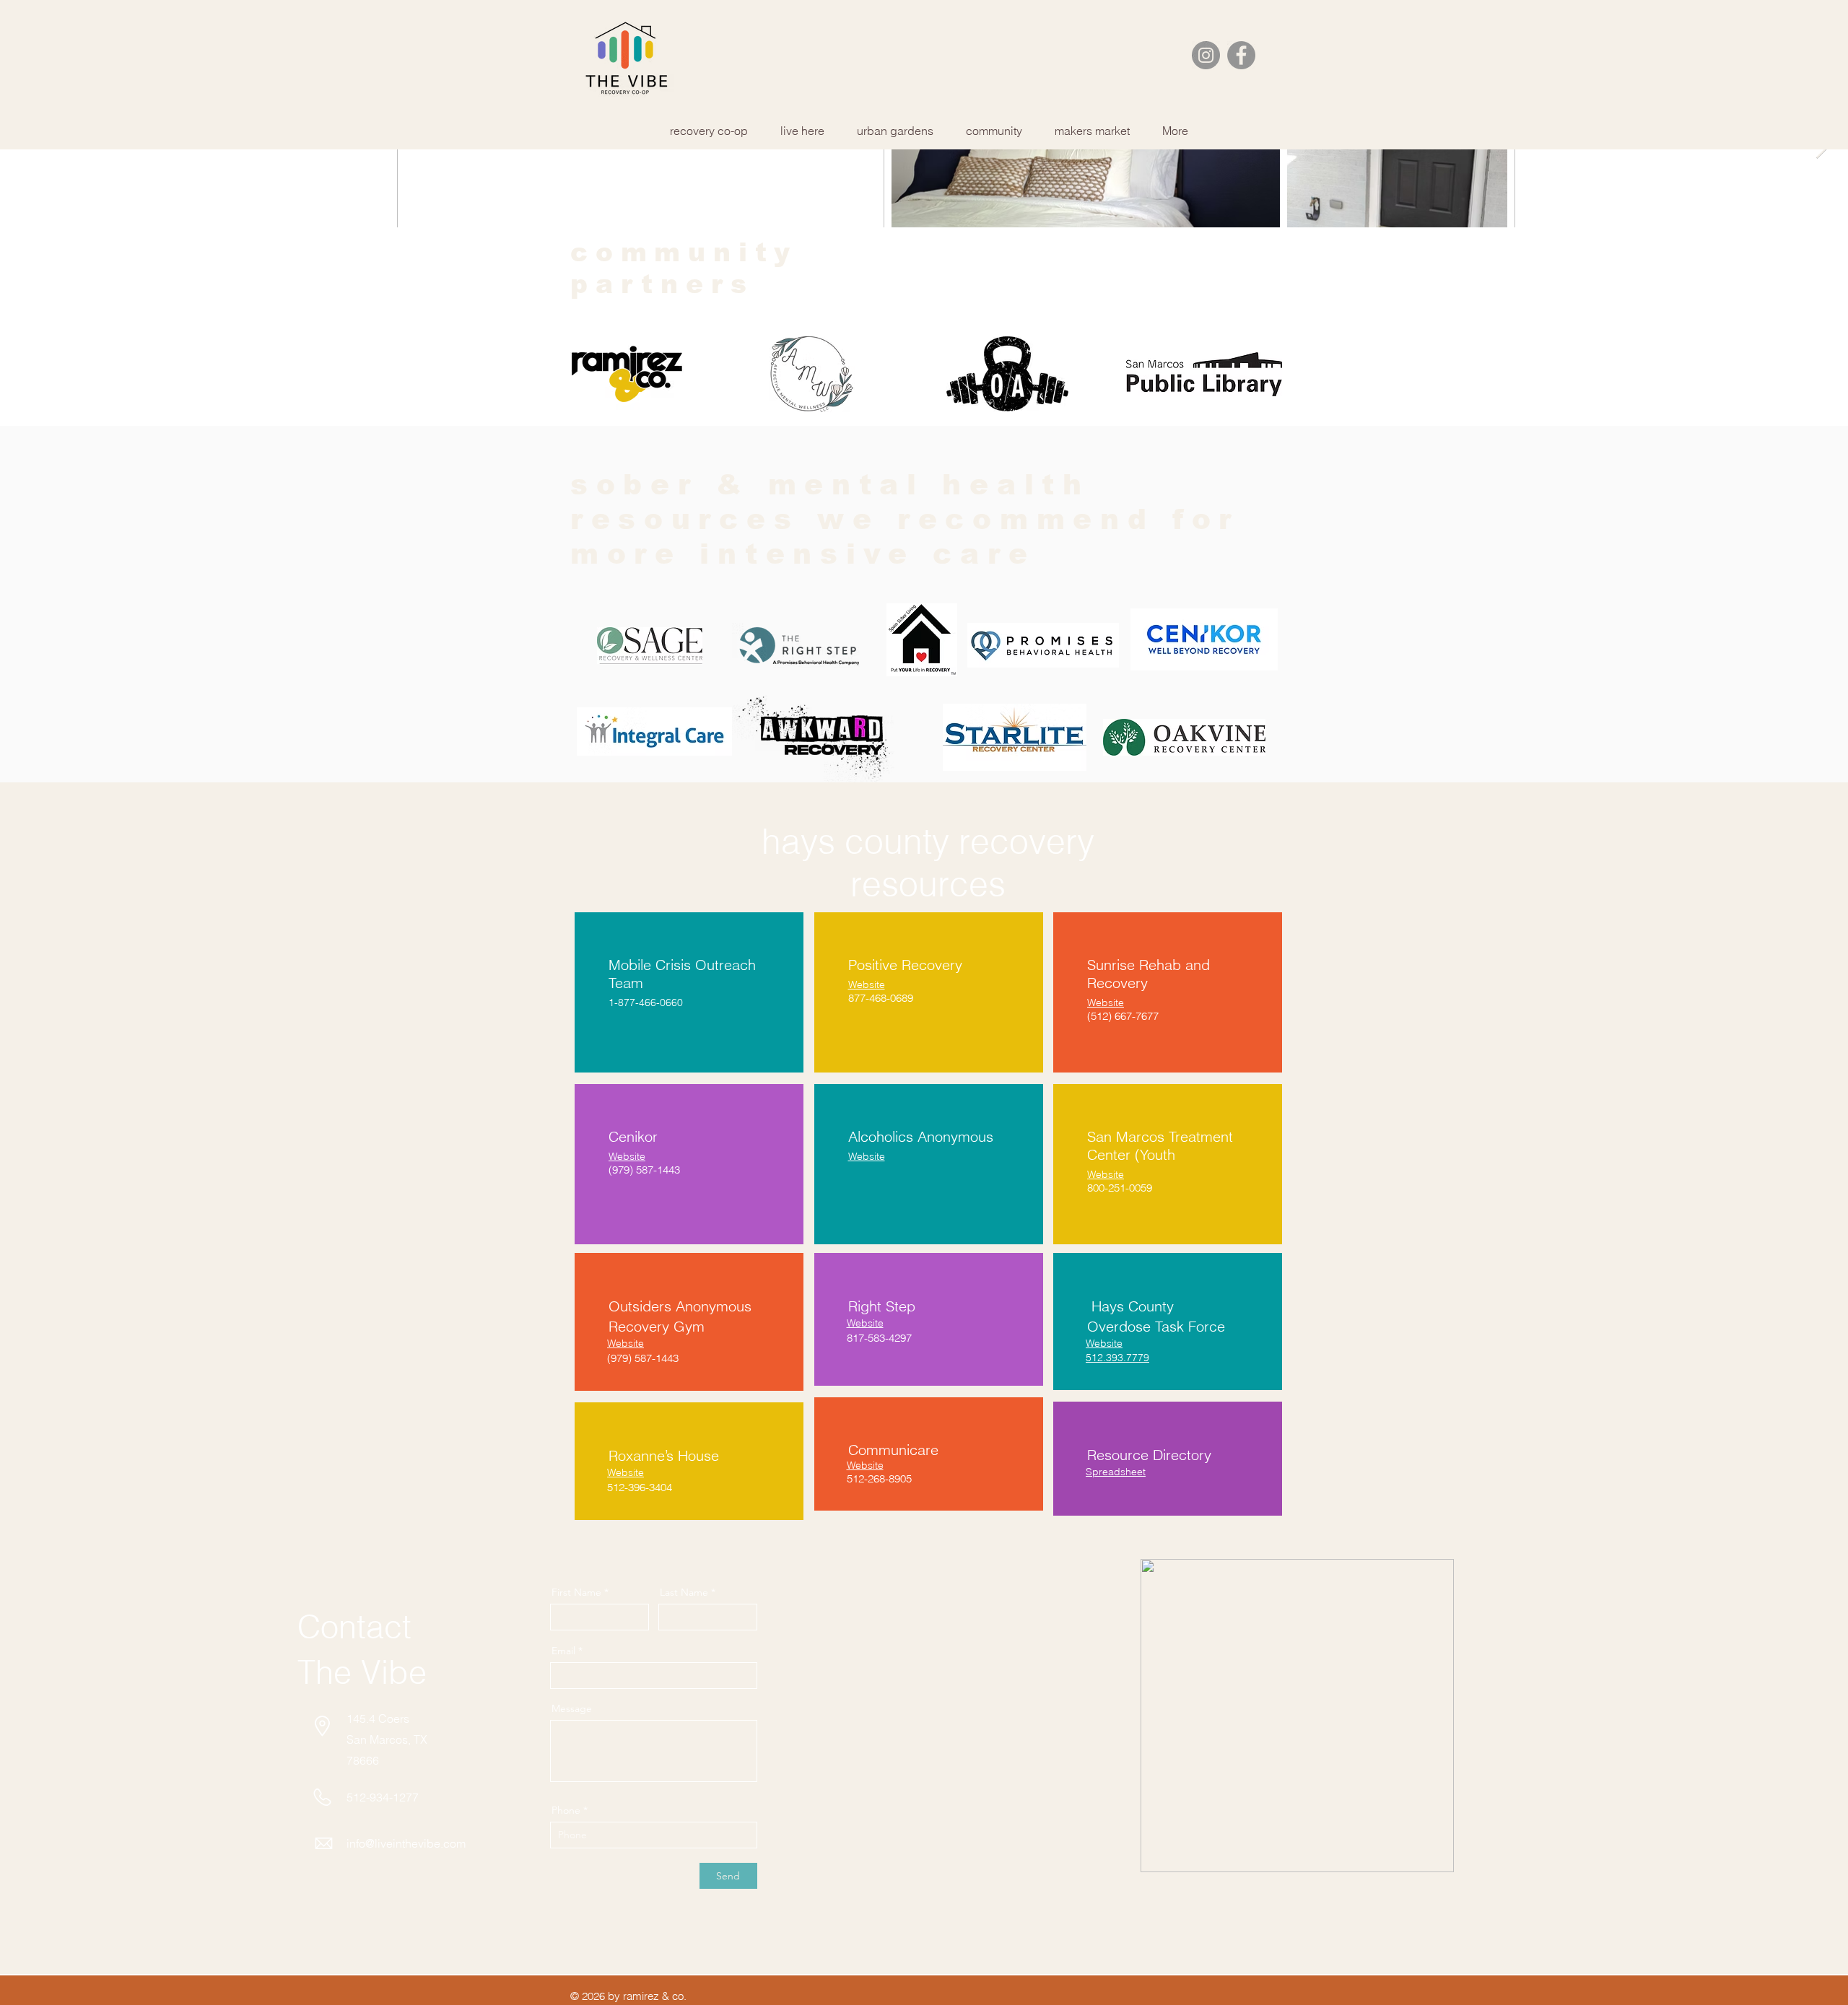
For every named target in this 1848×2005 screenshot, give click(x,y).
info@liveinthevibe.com (406, 1843)
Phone (566, 1810)
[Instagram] (1206, 55)
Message (572, 1708)
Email (563, 1651)
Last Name (684, 1592)
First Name (576, 1592)
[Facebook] (1241, 55)
